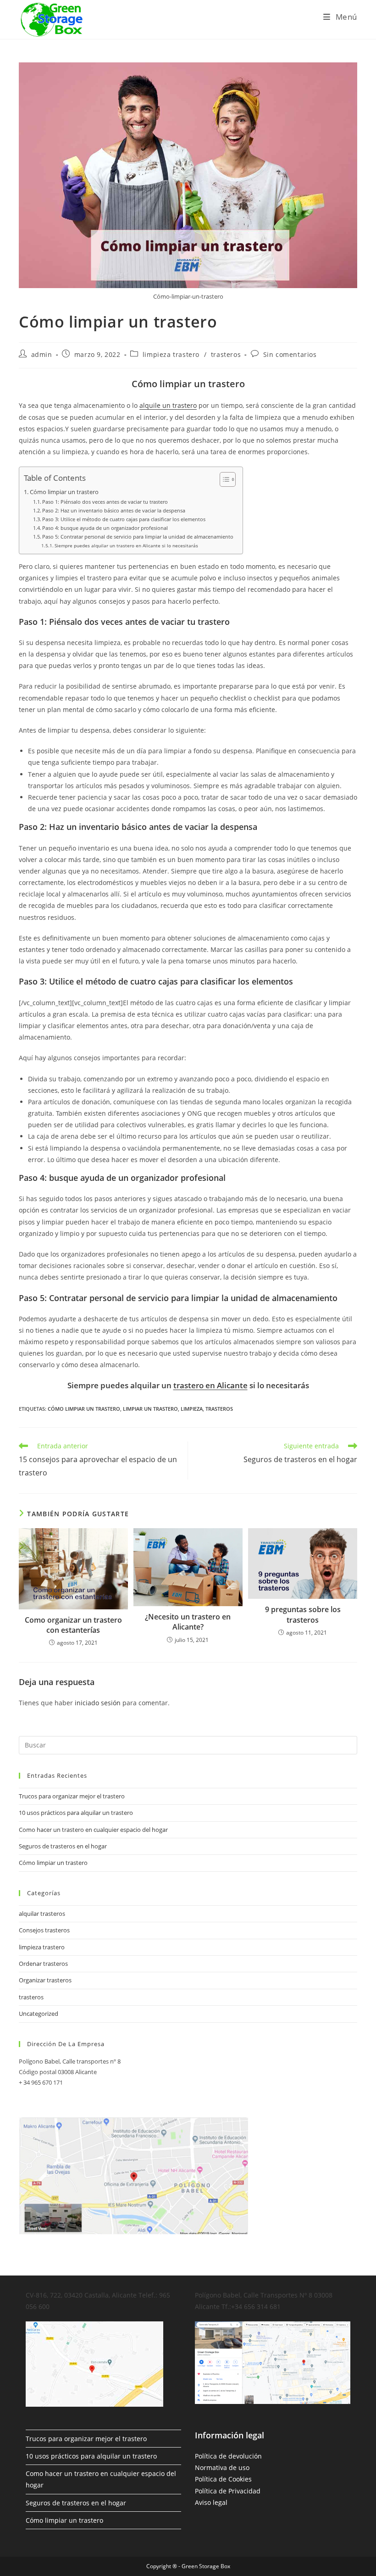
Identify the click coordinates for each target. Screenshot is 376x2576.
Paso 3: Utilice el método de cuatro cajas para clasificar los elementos (124, 519)
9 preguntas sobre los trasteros (303, 1614)
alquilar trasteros (42, 1914)
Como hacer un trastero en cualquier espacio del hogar (93, 1830)
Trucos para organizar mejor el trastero (72, 1796)
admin (42, 354)
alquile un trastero (168, 405)
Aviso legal (211, 2502)
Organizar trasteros (45, 1980)
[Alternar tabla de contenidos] (223, 479)
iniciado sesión (98, 1703)
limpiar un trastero (150, 1409)
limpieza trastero (171, 354)
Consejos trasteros (44, 1930)
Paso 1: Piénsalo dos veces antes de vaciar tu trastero (105, 502)
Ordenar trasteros (43, 1964)
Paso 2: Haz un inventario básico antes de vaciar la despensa (114, 510)
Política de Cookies (223, 2479)
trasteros (226, 354)
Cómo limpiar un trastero (64, 492)
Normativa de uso (222, 2468)
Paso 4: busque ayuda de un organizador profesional (105, 528)
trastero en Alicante (210, 1385)
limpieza (192, 1409)
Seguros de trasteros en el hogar (63, 1846)
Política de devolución (228, 2456)
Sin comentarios (290, 354)
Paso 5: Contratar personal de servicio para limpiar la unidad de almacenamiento (138, 537)
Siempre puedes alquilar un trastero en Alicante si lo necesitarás (126, 545)
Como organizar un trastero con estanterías (73, 1625)
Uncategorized (39, 2014)
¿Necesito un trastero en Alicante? (188, 1622)
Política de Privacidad (228, 2491)
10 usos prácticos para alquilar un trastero (76, 1813)
